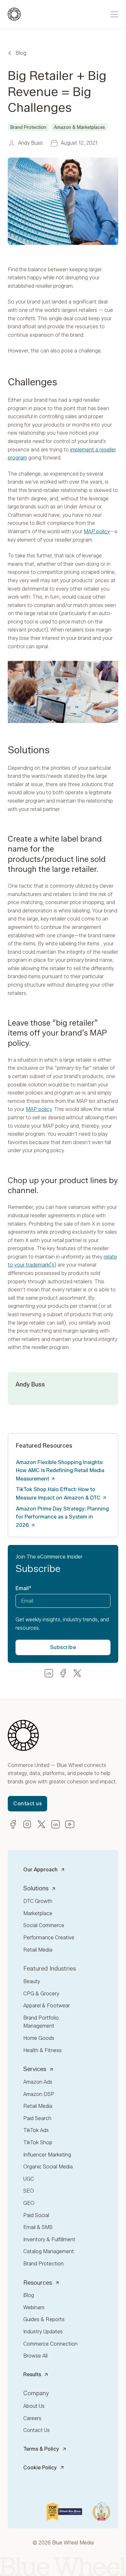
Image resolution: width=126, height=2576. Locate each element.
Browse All (35, 2356)
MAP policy (97, 531)
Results (32, 2374)
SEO (29, 2191)
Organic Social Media (48, 2167)
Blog (21, 53)
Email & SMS (38, 2227)
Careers (32, 2418)
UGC (29, 2179)
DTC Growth (38, 1901)
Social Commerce (44, 1925)
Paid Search (37, 2118)
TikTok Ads (36, 2130)
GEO (29, 2203)
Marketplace (38, 1913)
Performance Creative (49, 1938)
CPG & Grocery (41, 1994)
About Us (34, 2406)
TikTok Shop (38, 2142)
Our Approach (40, 1870)
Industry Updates (43, 2332)
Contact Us (37, 2430)
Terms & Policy (41, 2449)
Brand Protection (43, 2264)
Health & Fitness (42, 2050)
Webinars (34, 2307)
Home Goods (39, 2038)
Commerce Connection (50, 2344)
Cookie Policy (40, 2468)
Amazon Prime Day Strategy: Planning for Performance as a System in (62, 1517)
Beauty (32, 1981)
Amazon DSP (39, 2094)
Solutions (36, 1888)
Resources (38, 2283)
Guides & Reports (44, 2319)
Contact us (27, 1804)
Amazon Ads (38, 2082)
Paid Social (36, 2215)
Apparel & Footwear (47, 2006)
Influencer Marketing (47, 2155)
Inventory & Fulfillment (49, 2239)
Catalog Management (49, 2251)
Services (35, 2069)
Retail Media (38, 1950)
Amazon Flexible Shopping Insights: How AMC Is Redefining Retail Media (60, 1471)
